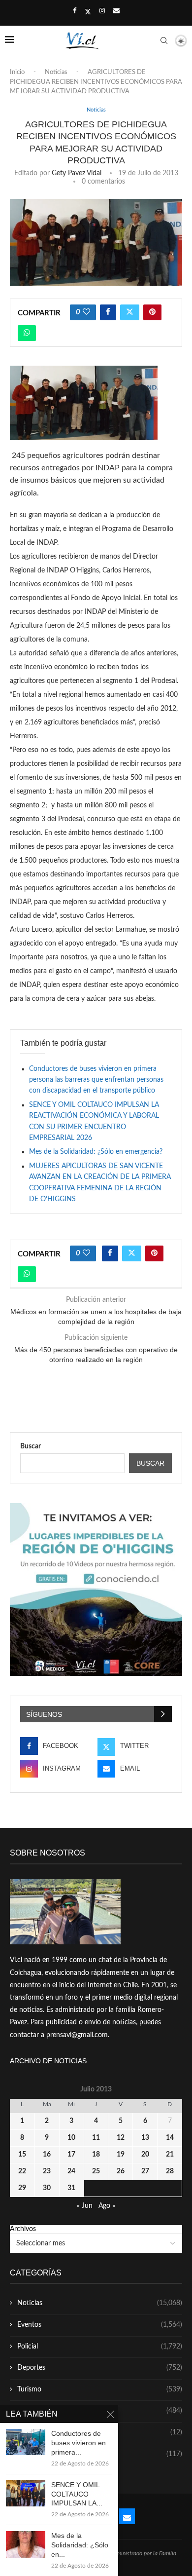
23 (47, 2171)
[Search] (164, 40)
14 (170, 2138)
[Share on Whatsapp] (27, 333)
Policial (100, 2347)
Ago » (107, 2206)
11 (96, 2138)
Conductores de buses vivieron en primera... (79, 2443)
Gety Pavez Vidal (77, 173)
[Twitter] (88, 12)
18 (96, 2155)
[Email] (116, 11)
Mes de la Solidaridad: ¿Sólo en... (80, 2545)
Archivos (23, 2229)
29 (22, 2188)
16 (47, 2155)
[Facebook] (75, 11)
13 (145, 2138)
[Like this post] (86, 312)
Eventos (100, 2325)
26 (121, 2171)
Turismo (100, 2389)
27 (145, 2171)
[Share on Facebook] (108, 312)
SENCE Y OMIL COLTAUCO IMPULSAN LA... (77, 2494)
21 (170, 2155)
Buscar (31, 1446)
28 (170, 2171)
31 (71, 2188)
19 (121, 2155)
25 (96, 2171)
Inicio (17, 72)
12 (121, 2138)
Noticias (56, 72)
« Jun (85, 2206)
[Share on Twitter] (130, 312)
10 (71, 2138)
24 (71, 2171)
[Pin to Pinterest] (152, 312)
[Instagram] (102, 11)
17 (71, 2155)
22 (22, 2171)
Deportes (100, 2368)
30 (47, 2188)
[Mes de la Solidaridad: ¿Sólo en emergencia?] (26, 2544)
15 (22, 2155)
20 (145, 2155)
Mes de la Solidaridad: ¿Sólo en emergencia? (96, 1152)
